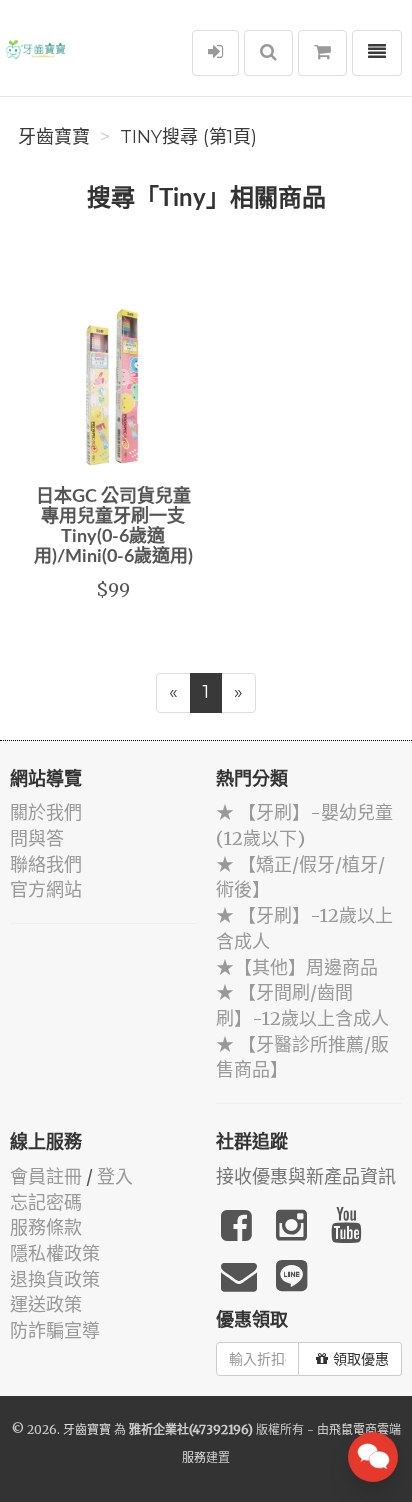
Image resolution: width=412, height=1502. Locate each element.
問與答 (37, 838)
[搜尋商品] (268, 53)
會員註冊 (46, 1176)
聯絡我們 (46, 864)
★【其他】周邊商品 (297, 967)
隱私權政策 (55, 1253)
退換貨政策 (55, 1279)
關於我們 (46, 812)
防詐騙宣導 (55, 1330)
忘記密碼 (46, 1202)
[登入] (215, 53)
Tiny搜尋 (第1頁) (188, 137)
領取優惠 (361, 1359)
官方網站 (46, 889)
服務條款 (46, 1227)
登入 (115, 1176)
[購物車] (322, 53)
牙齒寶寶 (54, 137)
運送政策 (46, 1304)
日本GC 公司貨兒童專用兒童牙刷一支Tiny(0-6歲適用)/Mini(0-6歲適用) (113, 526)
